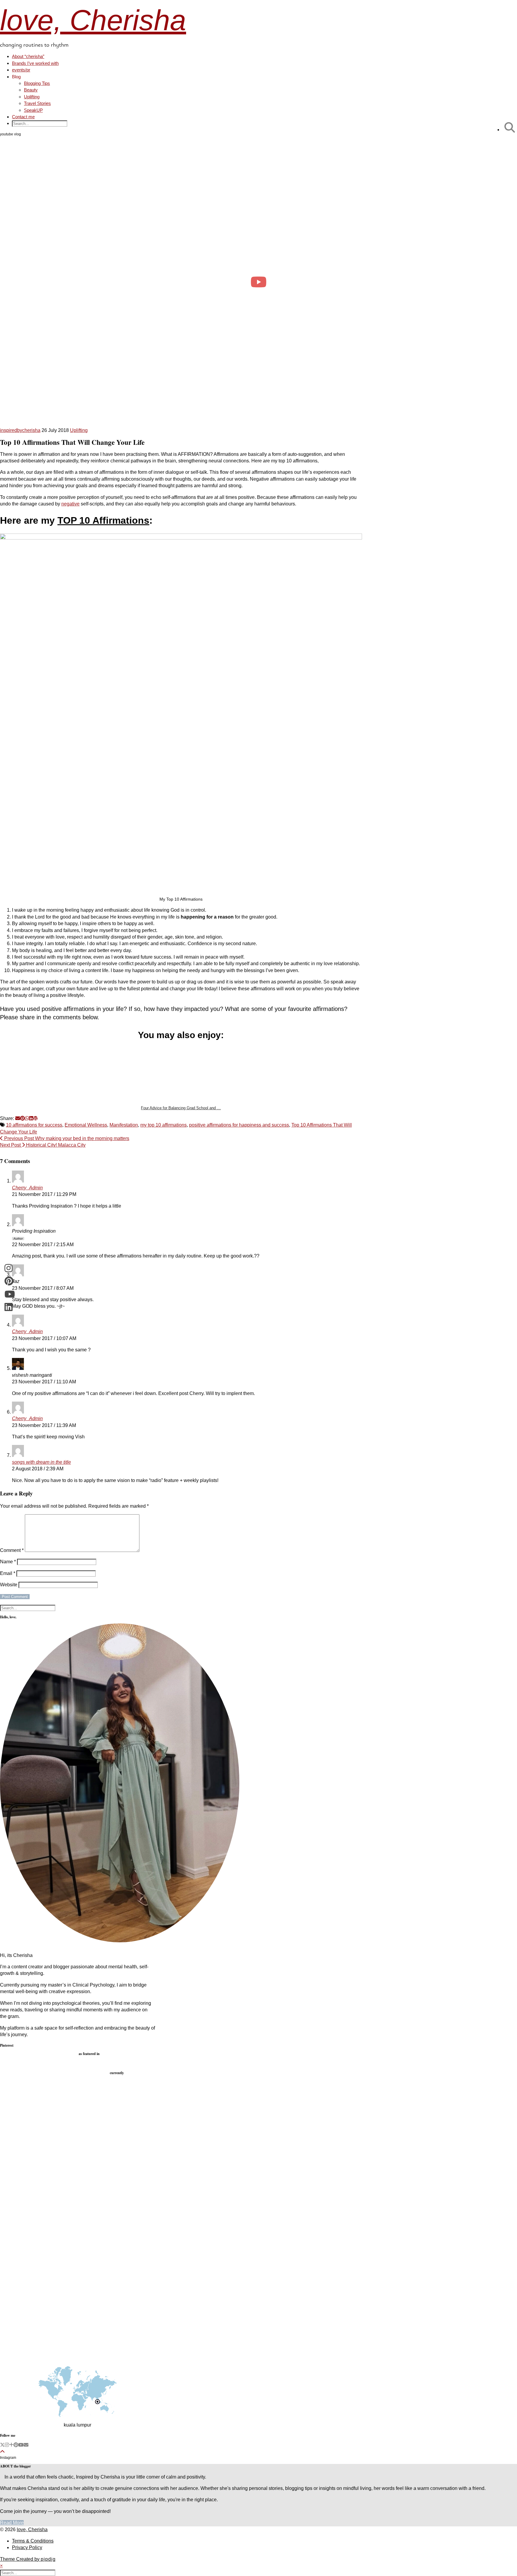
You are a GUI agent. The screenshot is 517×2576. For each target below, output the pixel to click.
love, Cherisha (93, 20)
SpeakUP (33, 110)
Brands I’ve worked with (35, 63)
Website (9, 1585)
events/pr (21, 70)
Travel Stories (37, 103)
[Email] (26, 2445)
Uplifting (32, 97)
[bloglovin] (11, 2445)
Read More (12, 2523)
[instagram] (7, 2445)
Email (8, 1573)
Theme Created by (28, 2559)
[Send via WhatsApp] (27, 1118)
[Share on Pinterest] (22, 1118)
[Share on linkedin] (31, 1118)
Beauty (31, 90)
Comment (12, 1550)
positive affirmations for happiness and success (239, 1125)
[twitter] (2, 2445)
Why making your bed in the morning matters (66, 1138)
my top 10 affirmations (164, 1125)
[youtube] (21, 2445)
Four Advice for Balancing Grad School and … (181, 1108)
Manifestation (124, 1125)
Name (8, 1562)
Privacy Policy (27, 2547)
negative (70, 504)
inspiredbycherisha (20, 430)
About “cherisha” (28, 56)
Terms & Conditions (33, 2541)
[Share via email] (18, 1118)
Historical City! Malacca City (43, 1145)
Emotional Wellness (86, 1125)
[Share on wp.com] (36, 1118)
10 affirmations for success (34, 1125)
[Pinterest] (39, 2091)
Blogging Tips (37, 83)
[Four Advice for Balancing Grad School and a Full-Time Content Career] (181, 1074)
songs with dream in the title (41, 1462)
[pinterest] (16, 2445)
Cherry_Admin (27, 1188)
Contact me (23, 117)
